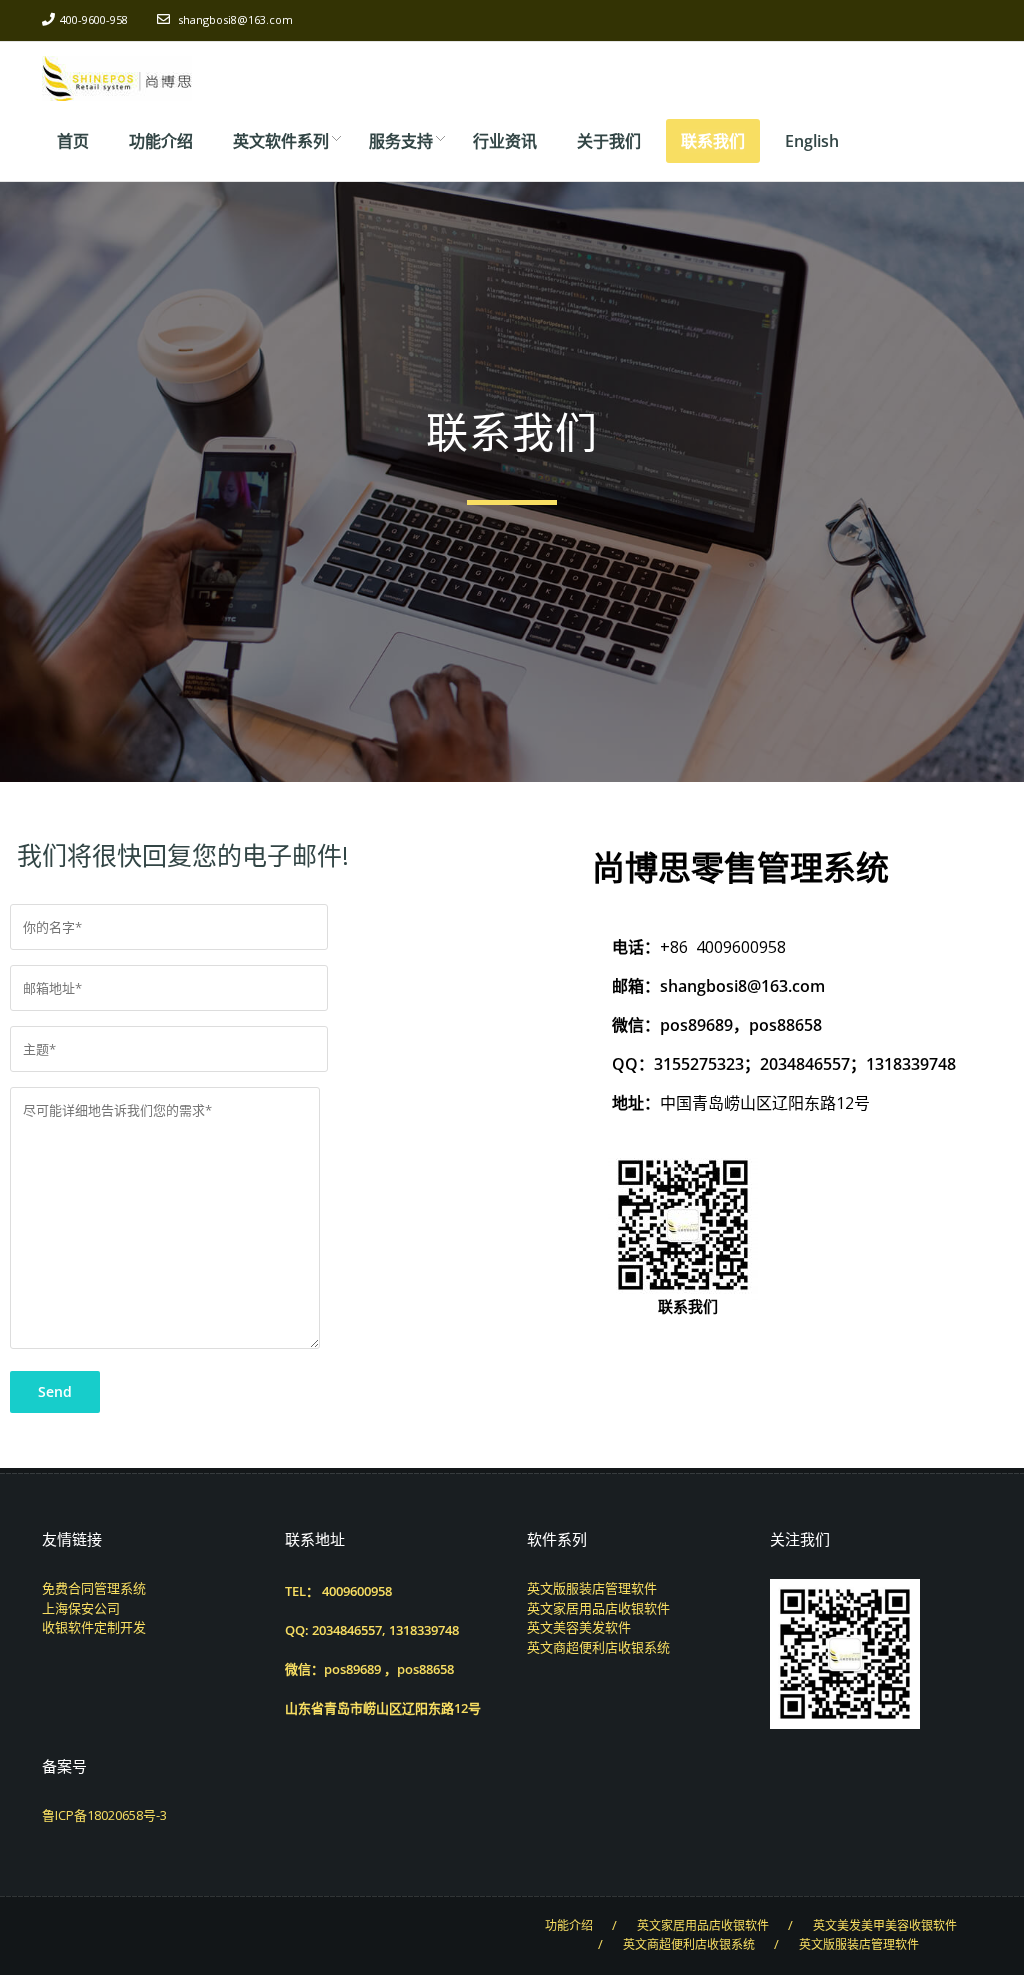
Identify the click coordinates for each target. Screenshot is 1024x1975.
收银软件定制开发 (94, 1627)
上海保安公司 (81, 1608)
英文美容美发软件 (579, 1627)
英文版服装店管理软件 (592, 1588)
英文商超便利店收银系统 (598, 1647)
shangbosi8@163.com (235, 19)
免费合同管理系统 (94, 1588)
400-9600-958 (94, 19)
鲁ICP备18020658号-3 (104, 1815)
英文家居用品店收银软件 (598, 1608)
